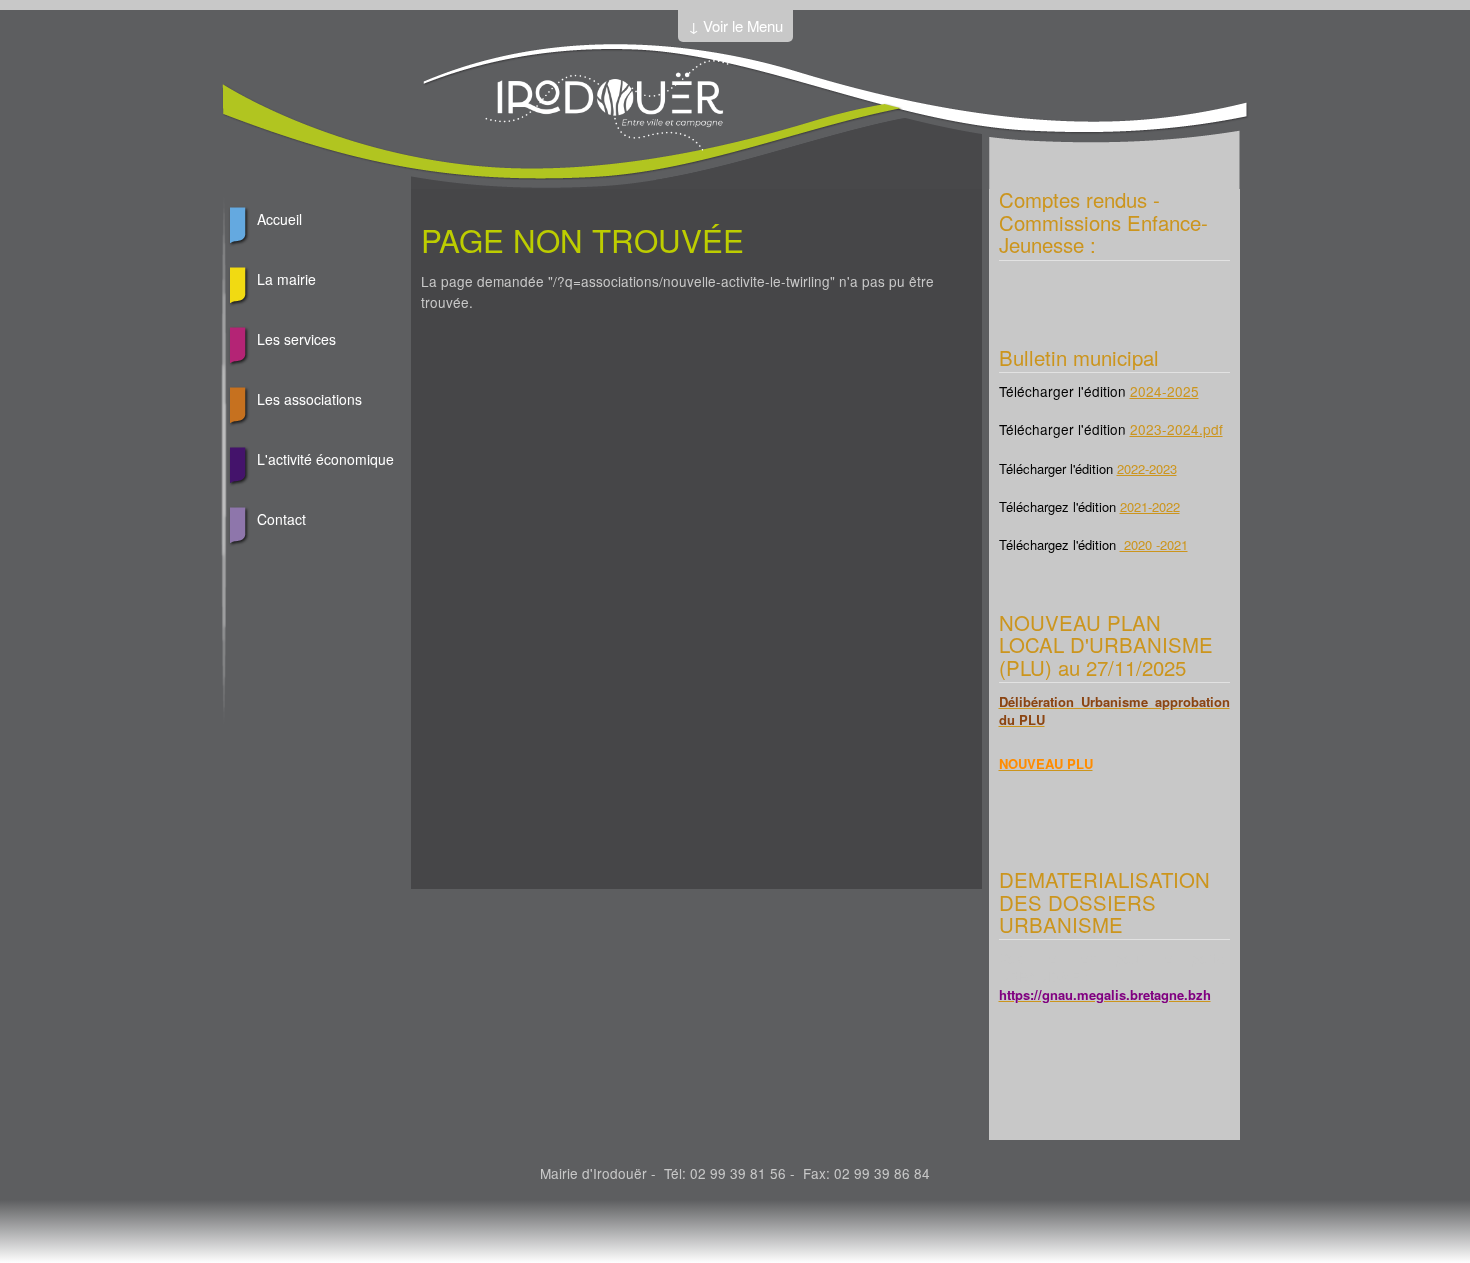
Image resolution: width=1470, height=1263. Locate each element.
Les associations (309, 399)
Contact (281, 519)
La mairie (286, 279)
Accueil (279, 219)
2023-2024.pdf (1176, 429)
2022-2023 (1147, 468)
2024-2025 (1164, 391)
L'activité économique (325, 459)
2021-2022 (1150, 506)
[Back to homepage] (607, 145)
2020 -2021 (1154, 544)
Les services (296, 339)
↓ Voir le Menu (735, 25)
